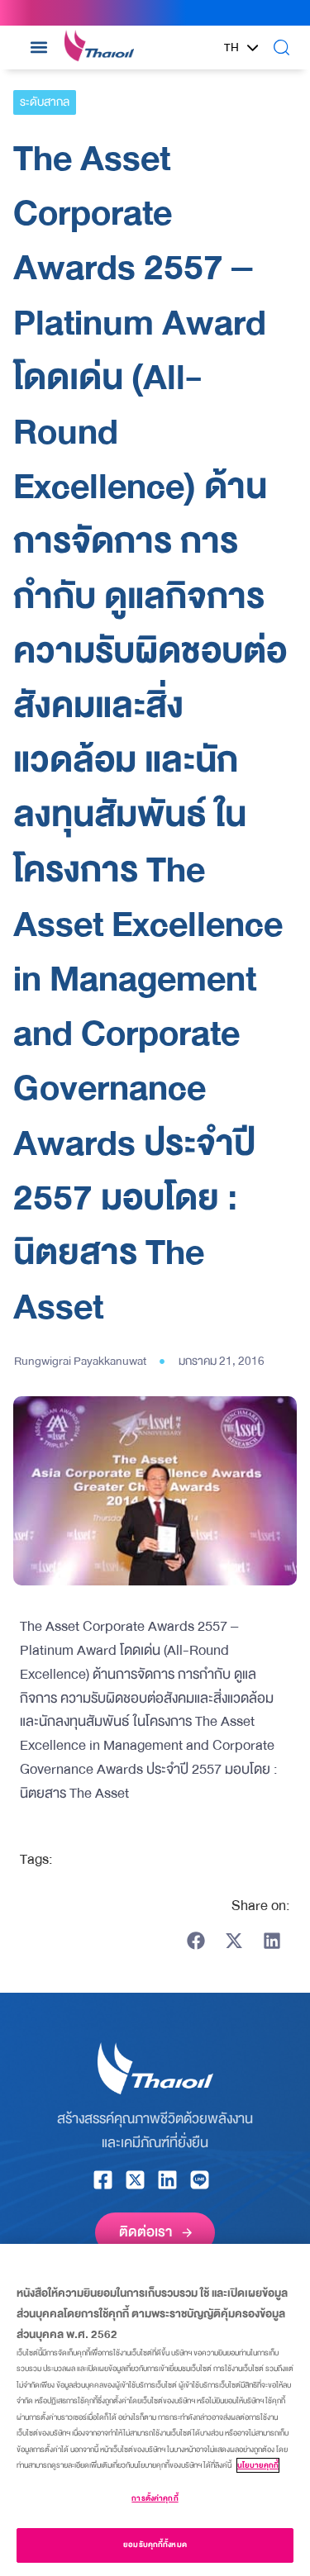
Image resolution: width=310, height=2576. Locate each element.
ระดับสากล (45, 102)
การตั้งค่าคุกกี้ (155, 2498)
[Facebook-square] (103, 2180)
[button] (39, 48)
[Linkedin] (167, 2180)
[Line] (200, 2180)
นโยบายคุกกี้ (258, 2465)
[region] (155, 2410)
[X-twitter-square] (135, 2180)
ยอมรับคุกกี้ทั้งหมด (155, 2545)
